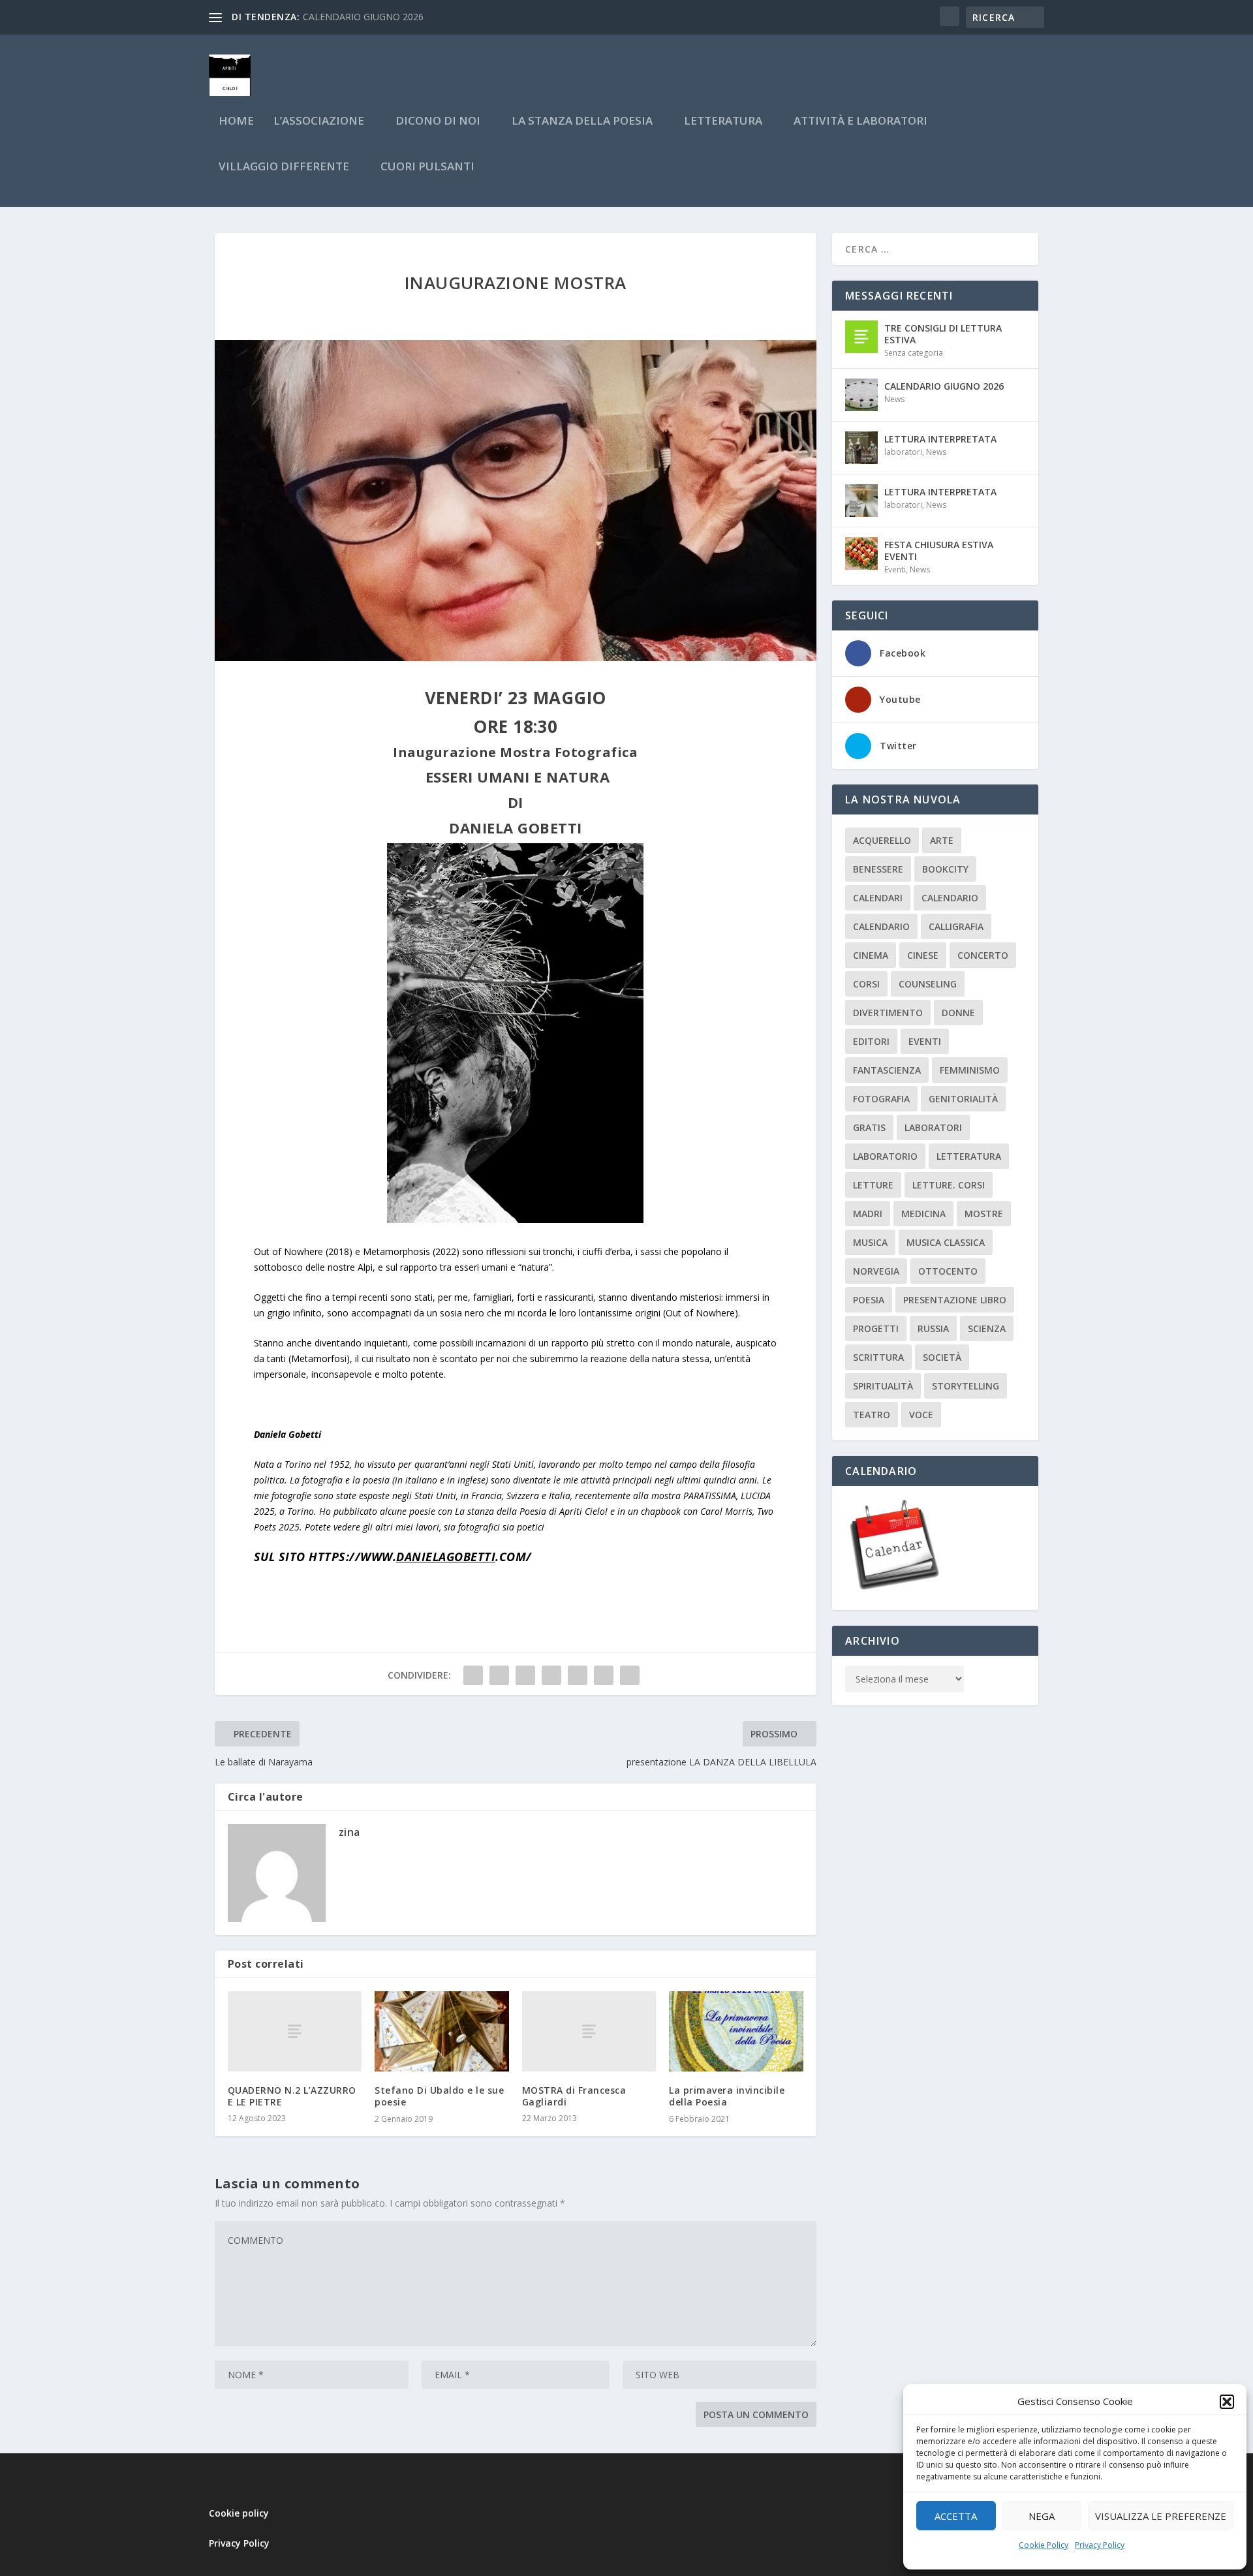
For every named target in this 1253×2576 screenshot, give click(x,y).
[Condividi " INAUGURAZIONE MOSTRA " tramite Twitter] (499, 1675)
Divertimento (888, 1013)
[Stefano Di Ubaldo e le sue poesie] (442, 2031)
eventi (925, 1041)
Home (236, 122)
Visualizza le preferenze (1161, 2516)
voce (921, 1415)
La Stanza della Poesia (582, 122)
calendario (950, 898)
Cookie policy (239, 2513)
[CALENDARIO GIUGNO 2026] (861, 395)
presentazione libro (955, 1300)
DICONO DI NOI (438, 122)
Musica (870, 1242)
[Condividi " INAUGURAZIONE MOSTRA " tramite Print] (630, 1675)
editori (871, 1041)
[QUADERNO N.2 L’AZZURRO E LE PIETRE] (295, 2031)
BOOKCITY (945, 869)
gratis (869, 1127)
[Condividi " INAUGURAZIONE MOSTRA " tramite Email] (604, 1675)
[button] (1227, 2402)
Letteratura (969, 1156)
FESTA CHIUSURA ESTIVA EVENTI (939, 551)
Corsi (866, 984)
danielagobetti (446, 1557)
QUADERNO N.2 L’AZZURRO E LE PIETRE (292, 2096)
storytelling (966, 1386)
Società (942, 1357)
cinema (871, 955)
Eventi (895, 569)
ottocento (948, 1271)
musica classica (946, 1242)
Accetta (956, 2516)
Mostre (984, 1214)
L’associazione (319, 122)
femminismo (970, 1070)
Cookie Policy (1044, 2545)
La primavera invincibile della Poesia (727, 2096)
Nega (1042, 2516)
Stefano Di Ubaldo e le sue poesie (439, 2096)
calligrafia (956, 926)
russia (933, 1328)
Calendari (878, 898)
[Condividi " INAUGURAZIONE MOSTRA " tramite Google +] (525, 1675)
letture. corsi (949, 1185)
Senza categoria (914, 353)
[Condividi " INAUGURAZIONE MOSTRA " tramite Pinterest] (551, 1675)
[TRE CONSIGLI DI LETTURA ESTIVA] (861, 337)
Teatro (872, 1415)
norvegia (876, 1271)
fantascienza (887, 1070)
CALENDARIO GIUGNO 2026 (363, 17)
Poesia (869, 1300)
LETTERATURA (723, 122)
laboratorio (885, 1156)
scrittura (878, 1357)
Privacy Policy (1100, 2545)
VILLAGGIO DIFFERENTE (284, 167)
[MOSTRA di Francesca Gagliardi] (589, 2031)
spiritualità (883, 1386)
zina (349, 1832)
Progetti (876, 1328)
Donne (958, 1013)
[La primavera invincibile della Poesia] (736, 2031)
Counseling (928, 984)
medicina (923, 1214)
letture (873, 1185)
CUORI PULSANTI (427, 167)
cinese (923, 955)
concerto (983, 955)
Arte (942, 840)
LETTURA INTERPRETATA (940, 439)
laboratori (903, 452)
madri (868, 1214)
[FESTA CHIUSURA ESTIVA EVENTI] (861, 553)
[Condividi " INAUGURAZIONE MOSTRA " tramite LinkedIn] (578, 1675)
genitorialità (963, 1099)
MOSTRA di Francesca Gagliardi (574, 2096)
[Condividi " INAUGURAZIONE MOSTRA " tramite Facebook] (473, 1675)
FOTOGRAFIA (881, 1099)
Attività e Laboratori (860, 122)
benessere (878, 869)
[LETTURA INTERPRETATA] (861, 448)
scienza (987, 1328)
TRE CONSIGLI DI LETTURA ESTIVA (943, 334)
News (894, 399)
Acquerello (882, 840)
